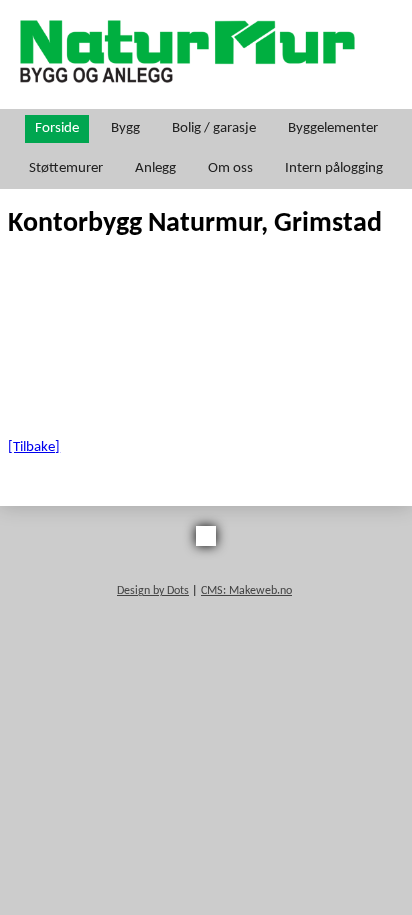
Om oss (230, 168)
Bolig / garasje (214, 128)
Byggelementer (333, 128)
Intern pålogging (334, 168)
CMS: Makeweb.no (246, 591)
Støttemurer (66, 168)
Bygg (125, 128)
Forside (57, 128)
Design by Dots (153, 591)
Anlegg (155, 168)
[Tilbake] (34, 447)
